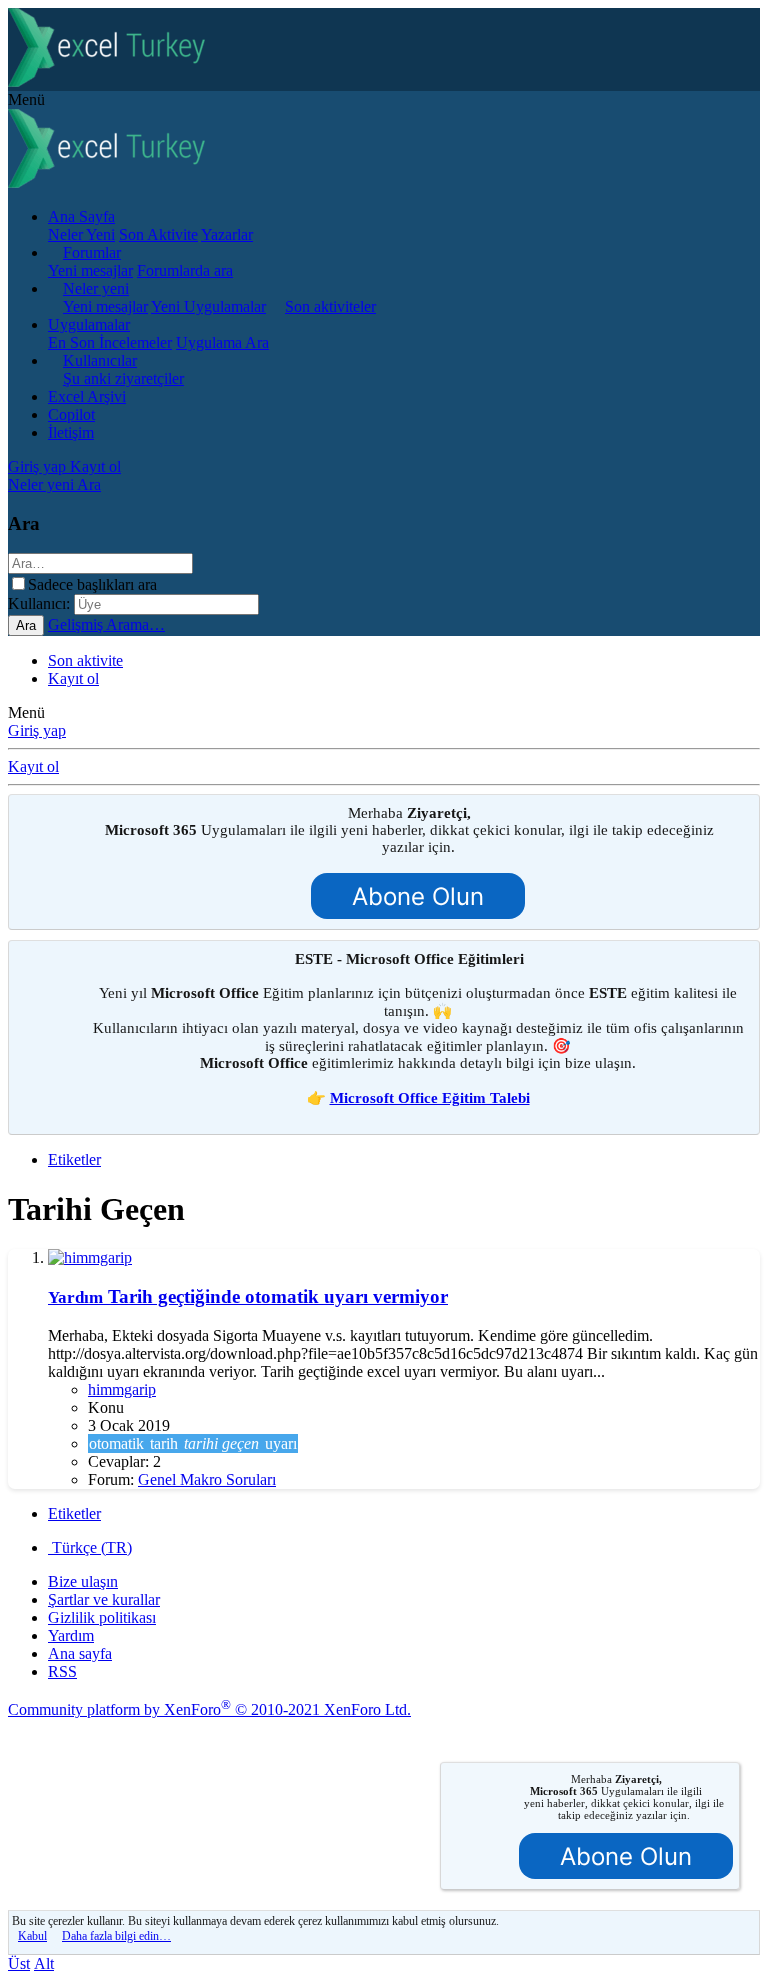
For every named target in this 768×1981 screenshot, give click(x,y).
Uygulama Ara (222, 342)
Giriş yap (37, 730)
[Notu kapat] (740, 815)
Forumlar (92, 252)
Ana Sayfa (81, 216)
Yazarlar (227, 234)
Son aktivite (85, 660)
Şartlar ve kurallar (104, 1599)
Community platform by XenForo (209, 1709)
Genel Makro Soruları (207, 1479)
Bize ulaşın (83, 1581)
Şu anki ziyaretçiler (123, 378)
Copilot (71, 414)
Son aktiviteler (330, 306)
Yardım (71, 1635)
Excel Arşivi (87, 396)
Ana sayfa (80, 1653)
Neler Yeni (81, 234)
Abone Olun (418, 896)
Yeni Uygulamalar (208, 306)
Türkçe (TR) (90, 1547)
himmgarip (122, 1389)
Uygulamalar (89, 324)
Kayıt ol (73, 678)
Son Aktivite (158, 234)
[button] (26, 99)
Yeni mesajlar (90, 270)
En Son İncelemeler (110, 342)
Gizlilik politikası (102, 1617)
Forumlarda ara (185, 270)
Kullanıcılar (100, 360)
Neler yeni (96, 288)
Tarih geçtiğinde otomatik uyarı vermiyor (248, 1296)
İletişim (71, 432)
